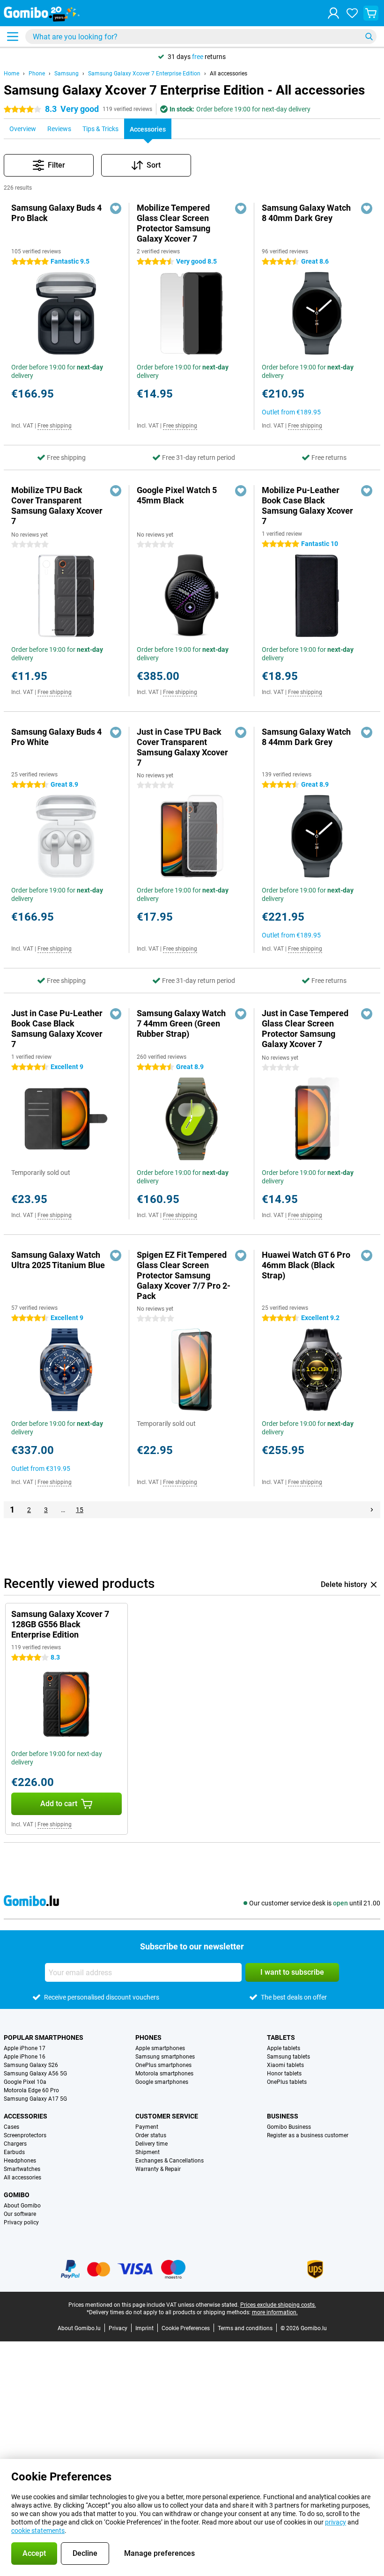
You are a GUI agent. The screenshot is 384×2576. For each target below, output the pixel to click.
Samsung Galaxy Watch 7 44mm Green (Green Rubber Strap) (181, 1023)
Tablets (281, 2037)
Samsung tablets (288, 2057)
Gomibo (17, 2195)
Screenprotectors (25, 2135)
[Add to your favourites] (116, 208)
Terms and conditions (245, 2328)
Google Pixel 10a (25, 2082)
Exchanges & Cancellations (170, 2161)
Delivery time (151, 2144)
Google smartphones (162, 2082)
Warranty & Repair (158, 2169)
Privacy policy (21, 2222)
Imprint (144, 2328)
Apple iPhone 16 (25, 2057)
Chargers (15, 2144)
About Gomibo (22, 2206)
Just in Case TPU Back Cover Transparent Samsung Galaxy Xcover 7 (182, 747)
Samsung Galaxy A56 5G (35, 2074)
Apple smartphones (160, 2048)
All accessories (229, 74)
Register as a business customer (308, 2135)
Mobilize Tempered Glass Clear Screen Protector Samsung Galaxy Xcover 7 (174, 223)
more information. (275, 2312)
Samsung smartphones (165, 2057)
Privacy (118, 2328)
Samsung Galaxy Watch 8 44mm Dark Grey (306, 737)
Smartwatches (22, 2169)
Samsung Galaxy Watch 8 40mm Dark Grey (306, 213)
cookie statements (38, 2531)
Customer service (167, 2116)
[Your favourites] (352, 13)
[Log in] (333, 13)
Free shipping (55, 426)
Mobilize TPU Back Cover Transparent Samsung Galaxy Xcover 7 (57, 506)
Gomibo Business (289, 2127)
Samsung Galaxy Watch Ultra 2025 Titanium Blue (58, 1260)
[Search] (369, 37)
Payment (147, 2127)
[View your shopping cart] (371, 13)
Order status (151, 2135)
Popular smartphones (44, 2037)
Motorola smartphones (164, 2074)
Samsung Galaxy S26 (31, 2065)
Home (11, 74)
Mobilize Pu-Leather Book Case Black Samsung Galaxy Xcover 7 (307, 506)
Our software (20, 2214)
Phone (37, 74)
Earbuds (14, 2152)
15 (80, 1510)
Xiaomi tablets (285, 2065)
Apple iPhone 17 (25, 2048)
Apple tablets (284, 2048)
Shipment (148, 2152)
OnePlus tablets (287, 2082)
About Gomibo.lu (79, 2328)
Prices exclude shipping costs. (278, 2305)
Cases (11, 2127)
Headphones (20, 2161)
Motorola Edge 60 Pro (31, 2090)
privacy (336, 2522)
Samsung (66, 74)
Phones (148, 2037)
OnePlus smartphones (163, 2065)
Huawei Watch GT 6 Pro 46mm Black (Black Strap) (306, 1265)
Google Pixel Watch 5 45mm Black (177, 495)
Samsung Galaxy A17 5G (35, 2099)
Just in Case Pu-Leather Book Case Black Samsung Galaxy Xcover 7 (57, 1029)
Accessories (26, 2116)
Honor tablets (284, 2074)
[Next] (372, 1510)
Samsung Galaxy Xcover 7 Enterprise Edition (144, 74)
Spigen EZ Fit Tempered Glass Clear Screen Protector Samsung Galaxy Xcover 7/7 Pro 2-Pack (184, 1275)
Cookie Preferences (186, 2328)
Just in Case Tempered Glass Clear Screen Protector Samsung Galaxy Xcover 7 (305, 1029)
